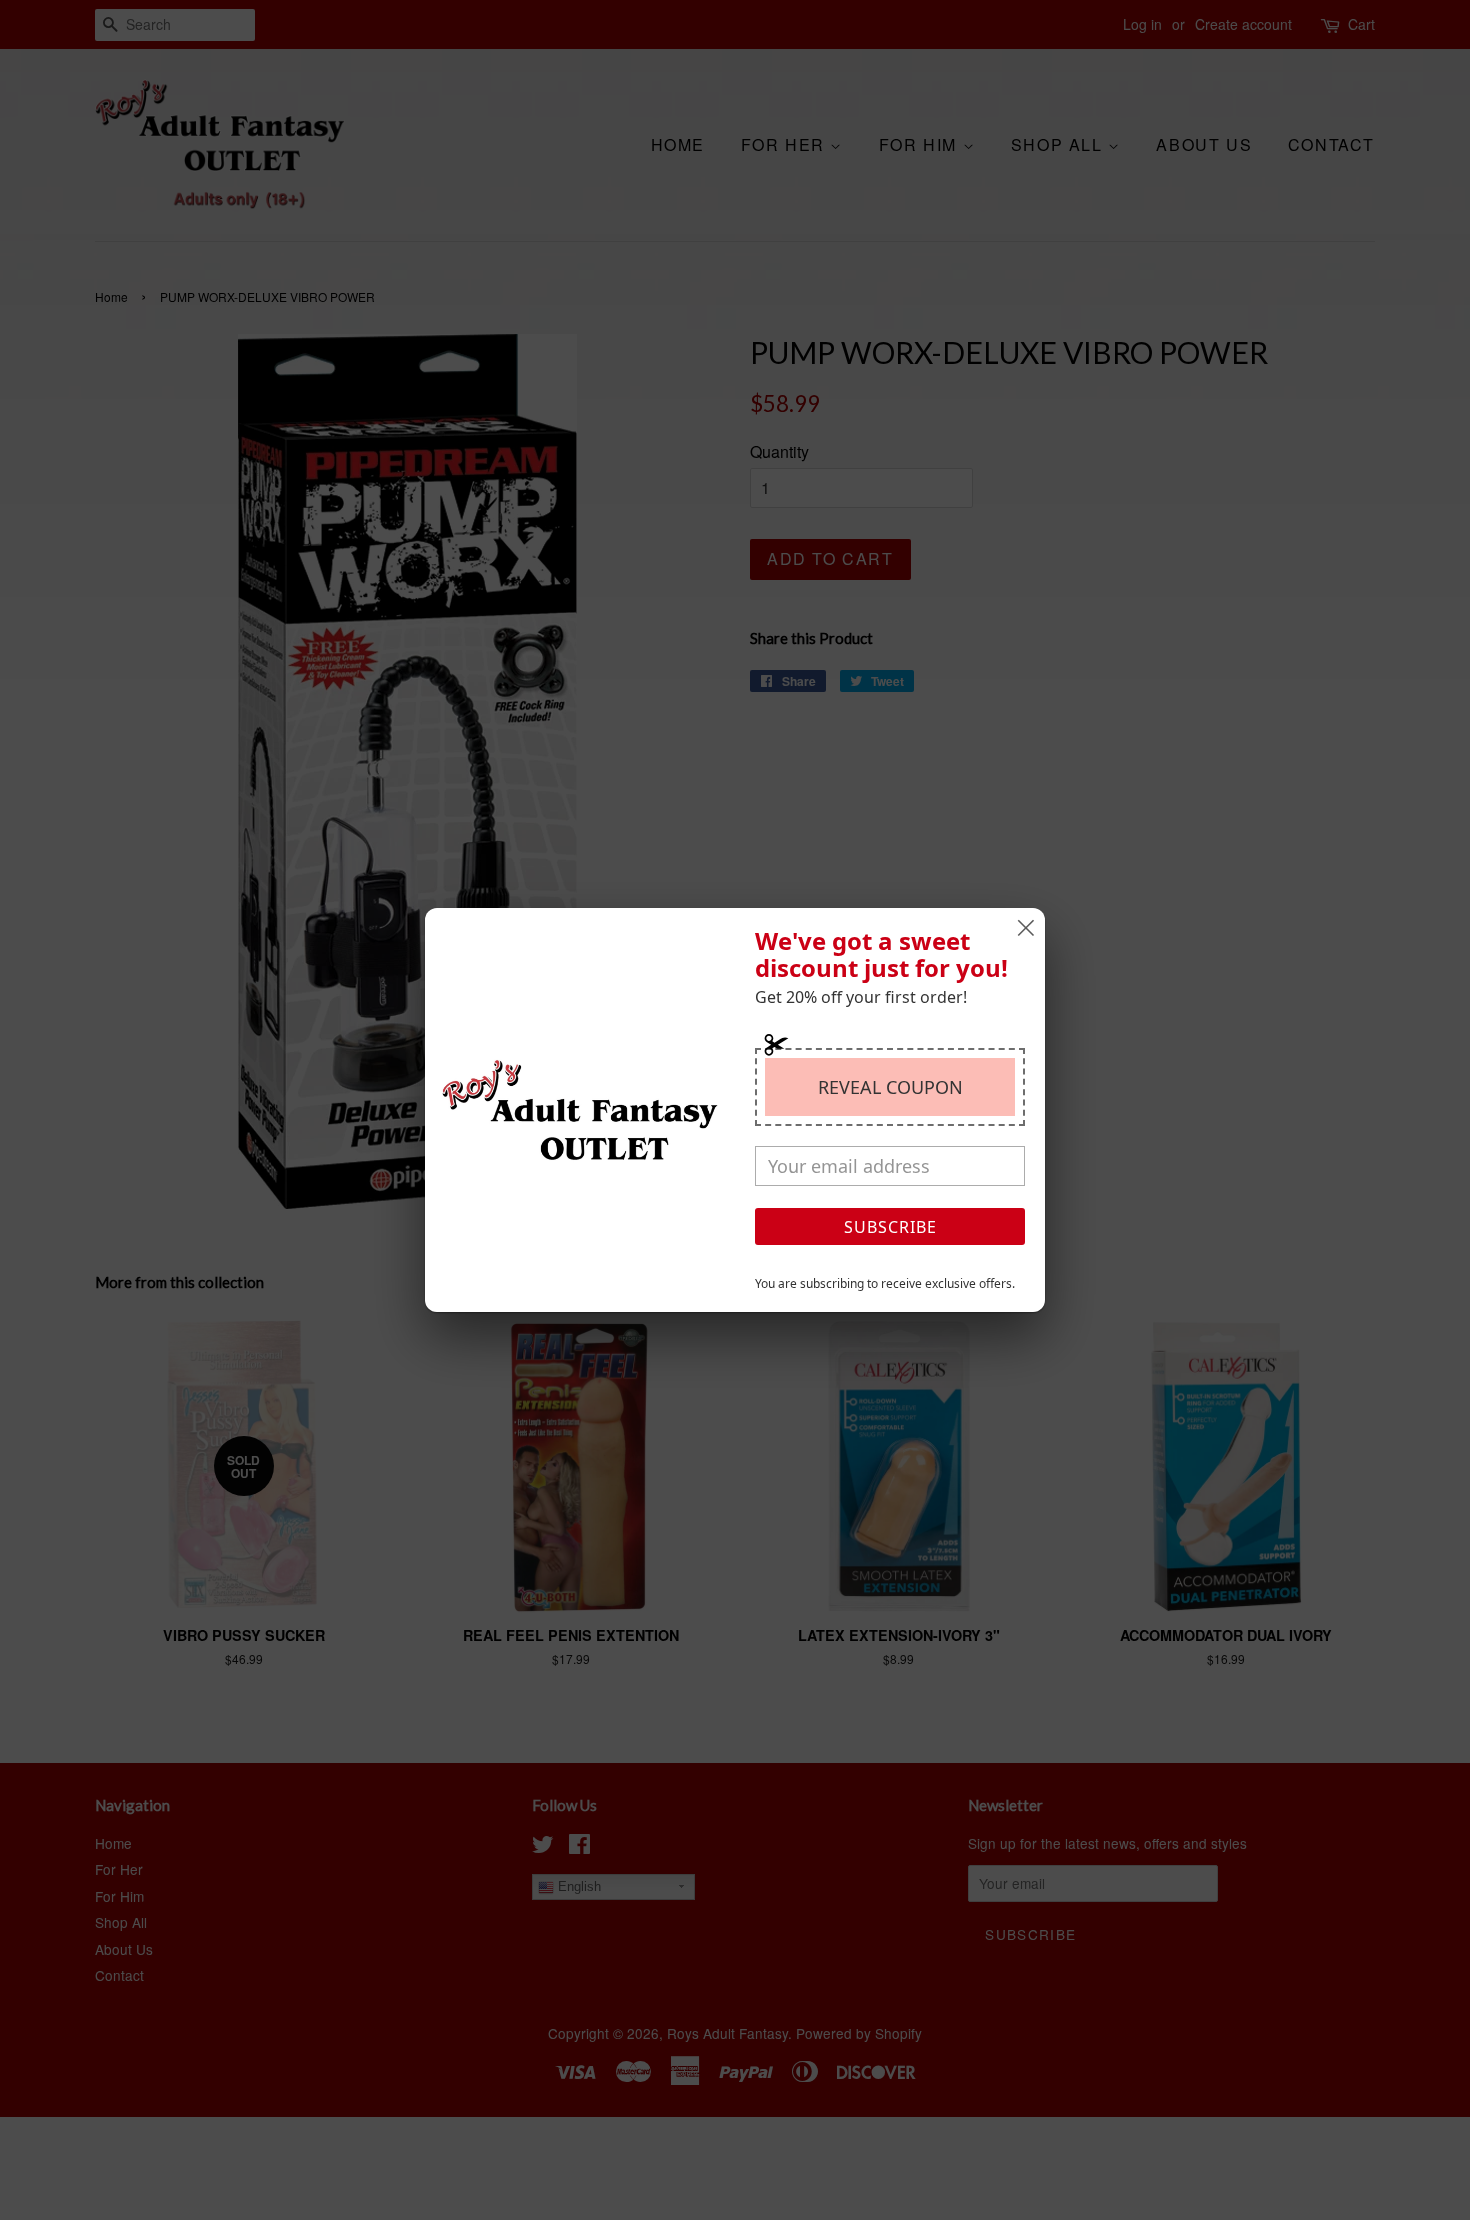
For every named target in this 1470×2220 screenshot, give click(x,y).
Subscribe (890, 1227)
